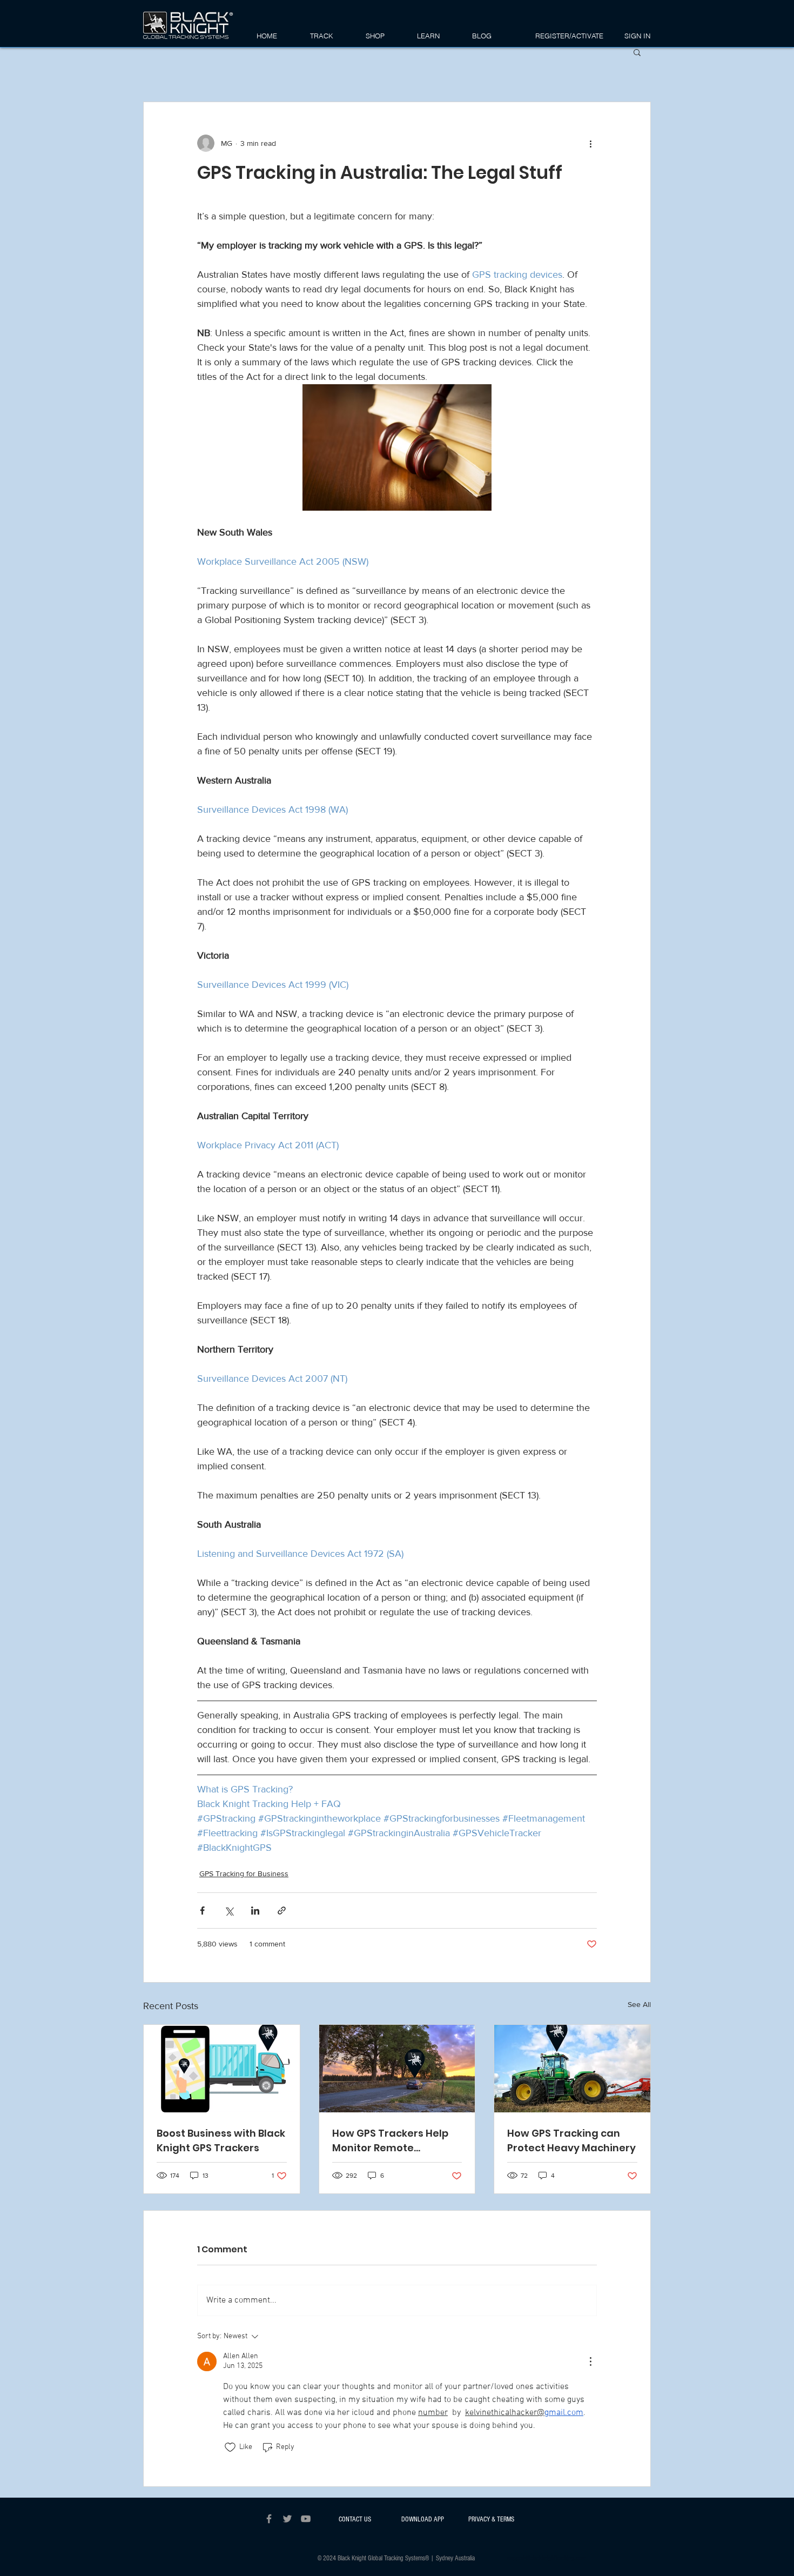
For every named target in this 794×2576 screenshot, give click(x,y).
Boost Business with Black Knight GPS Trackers (221, 2140)
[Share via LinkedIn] (255, 1911)
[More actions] (590, 143)
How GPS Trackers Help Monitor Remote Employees (390, 2141)
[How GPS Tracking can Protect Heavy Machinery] (572, 2069)
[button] (386, 36)
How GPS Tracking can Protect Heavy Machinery (571, 2140)
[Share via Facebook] (202, 1911)
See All (639, 2004)
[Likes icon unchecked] (230, 2447)
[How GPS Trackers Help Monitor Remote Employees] (397, 2069)
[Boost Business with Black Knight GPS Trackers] (222, 2069)
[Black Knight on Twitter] (287, 2519)
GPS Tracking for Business (244, 1874)
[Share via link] (282, 1911)
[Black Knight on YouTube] (306, 2519)
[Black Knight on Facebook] (269, 2519)
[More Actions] (590, 2361)
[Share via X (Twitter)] (229, 1911)
